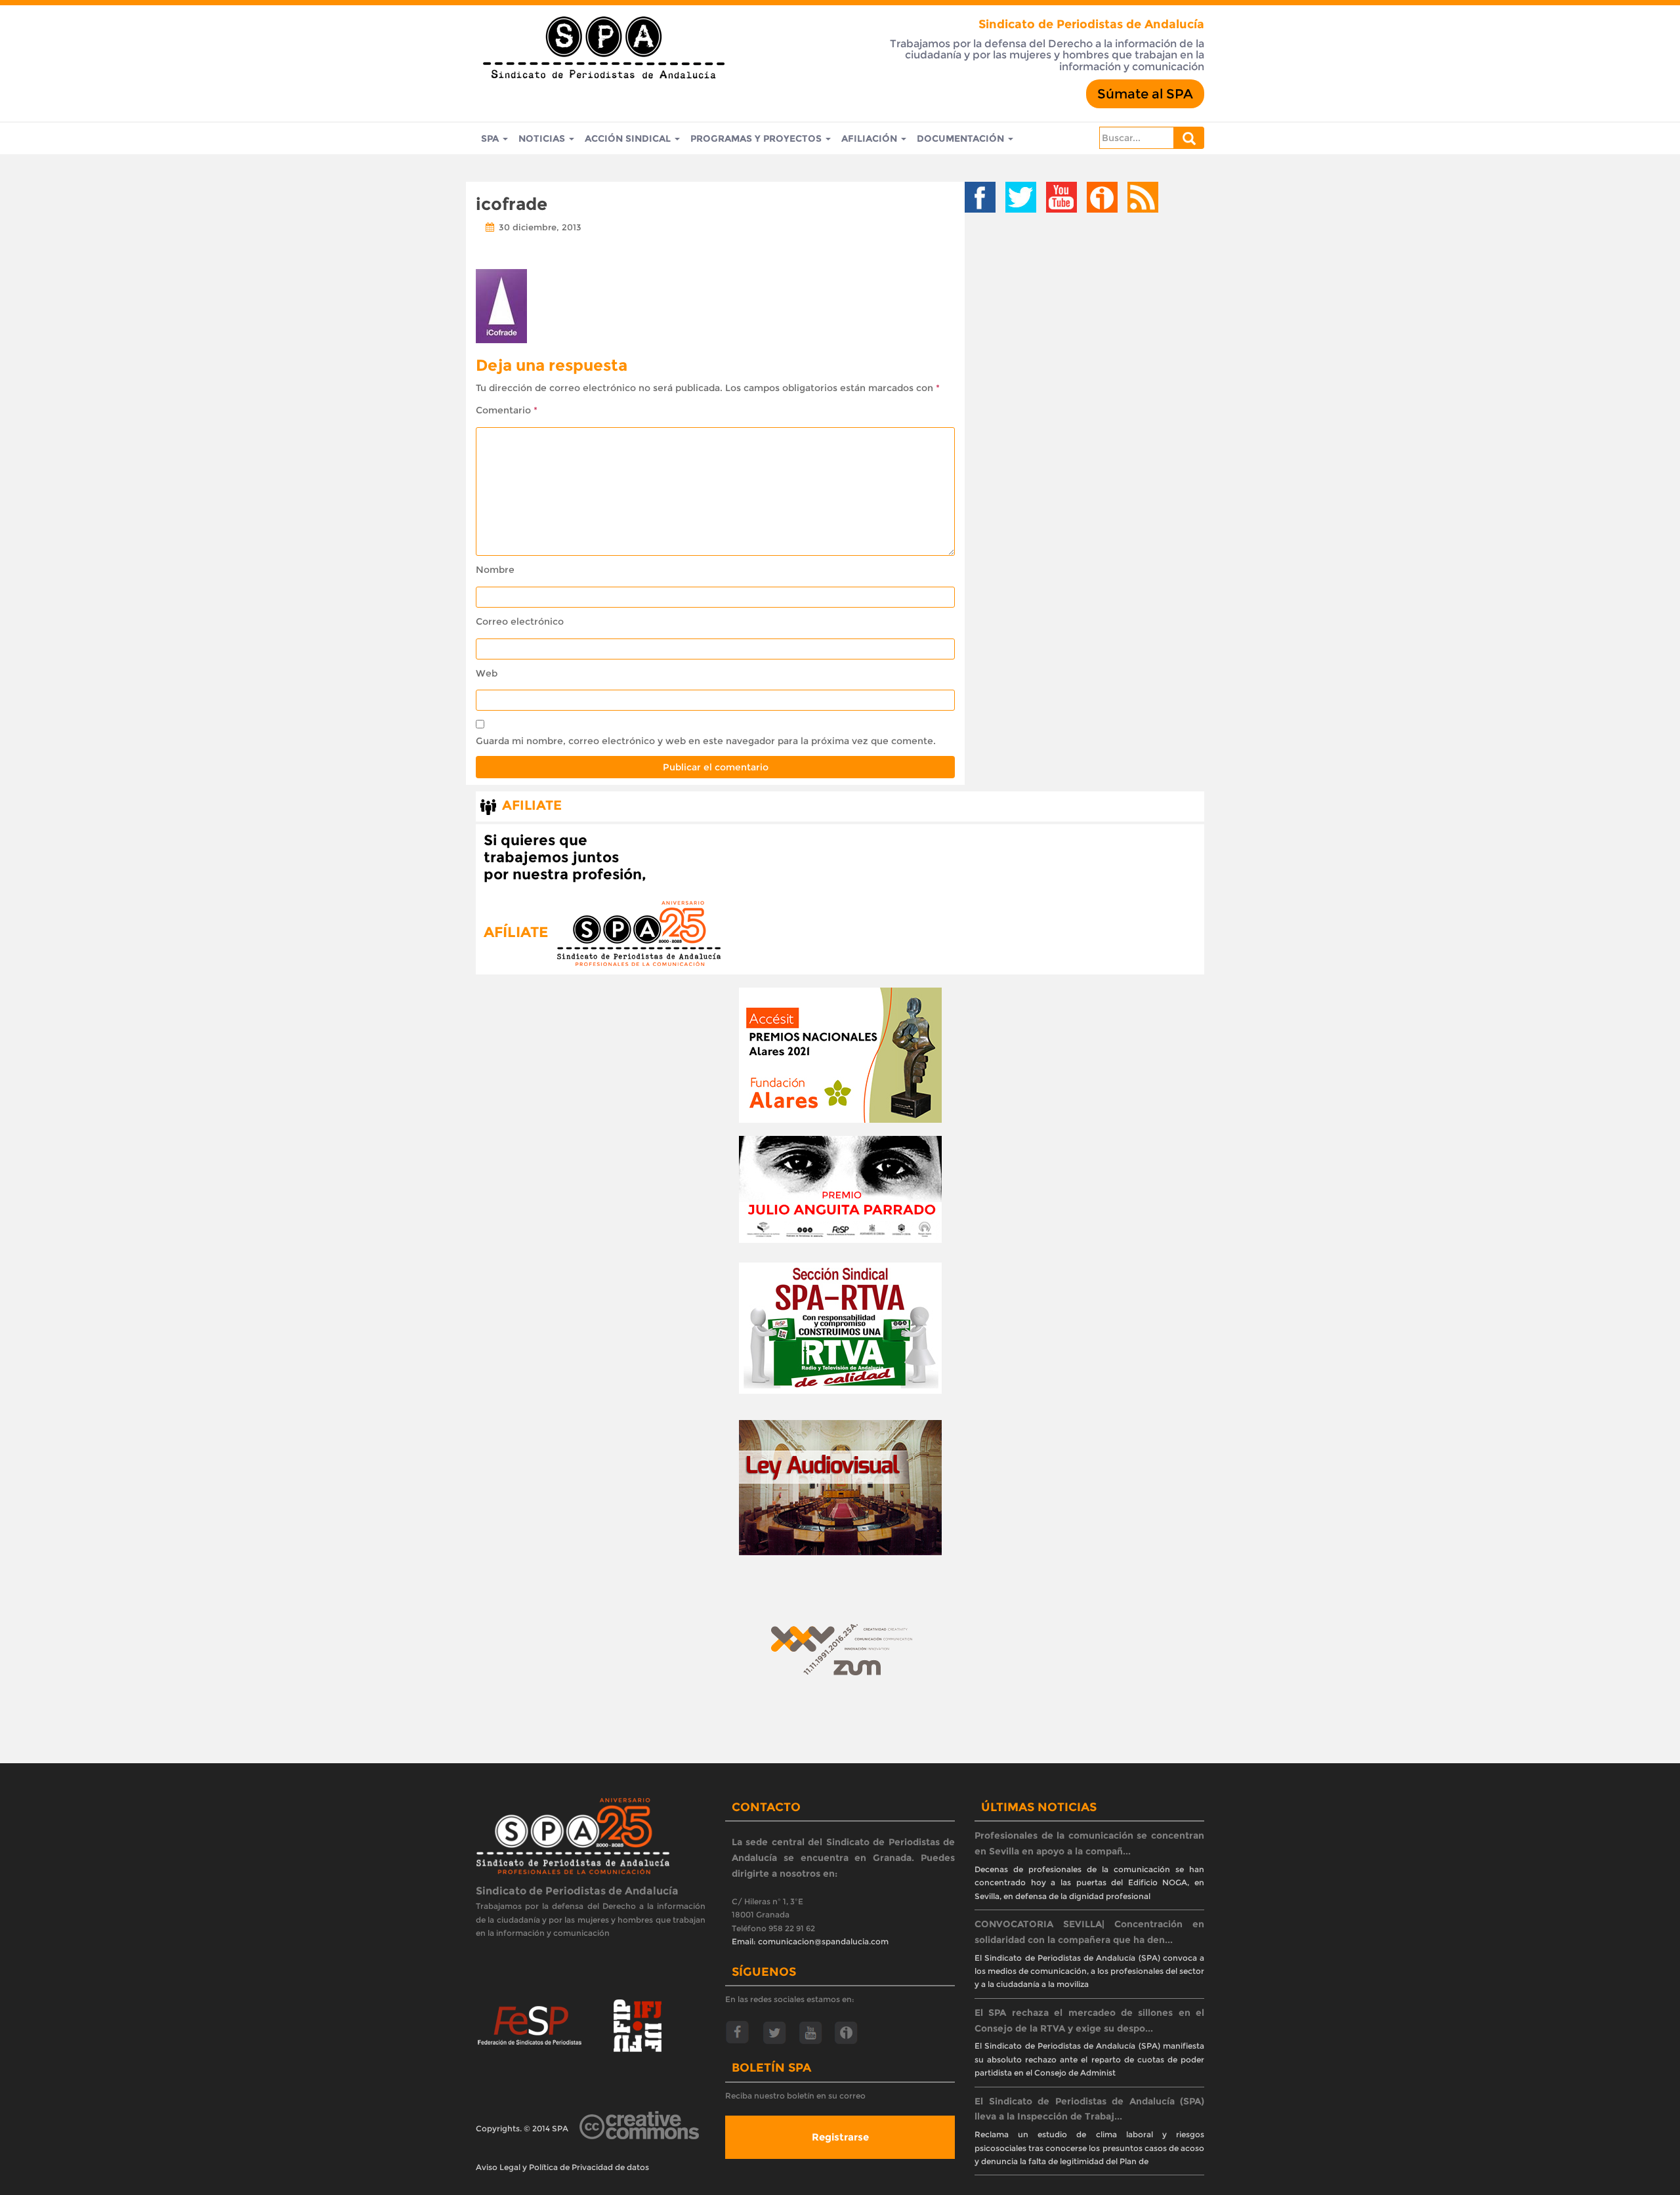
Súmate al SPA (1145, 94)
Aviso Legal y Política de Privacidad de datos (562, 2167)
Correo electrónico (520, 621)
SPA (491, 138)
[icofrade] (501, 304)
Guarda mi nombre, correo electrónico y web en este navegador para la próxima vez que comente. (706, 741)
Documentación (962, 138)
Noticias (543, 138)
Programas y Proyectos (757, 138)
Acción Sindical (629, 138)
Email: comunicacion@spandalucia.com (810, 1941)
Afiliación (871, 138)
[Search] (1189, 138)
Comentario (507, 410)
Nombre (495, 570)
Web (487, 673)
